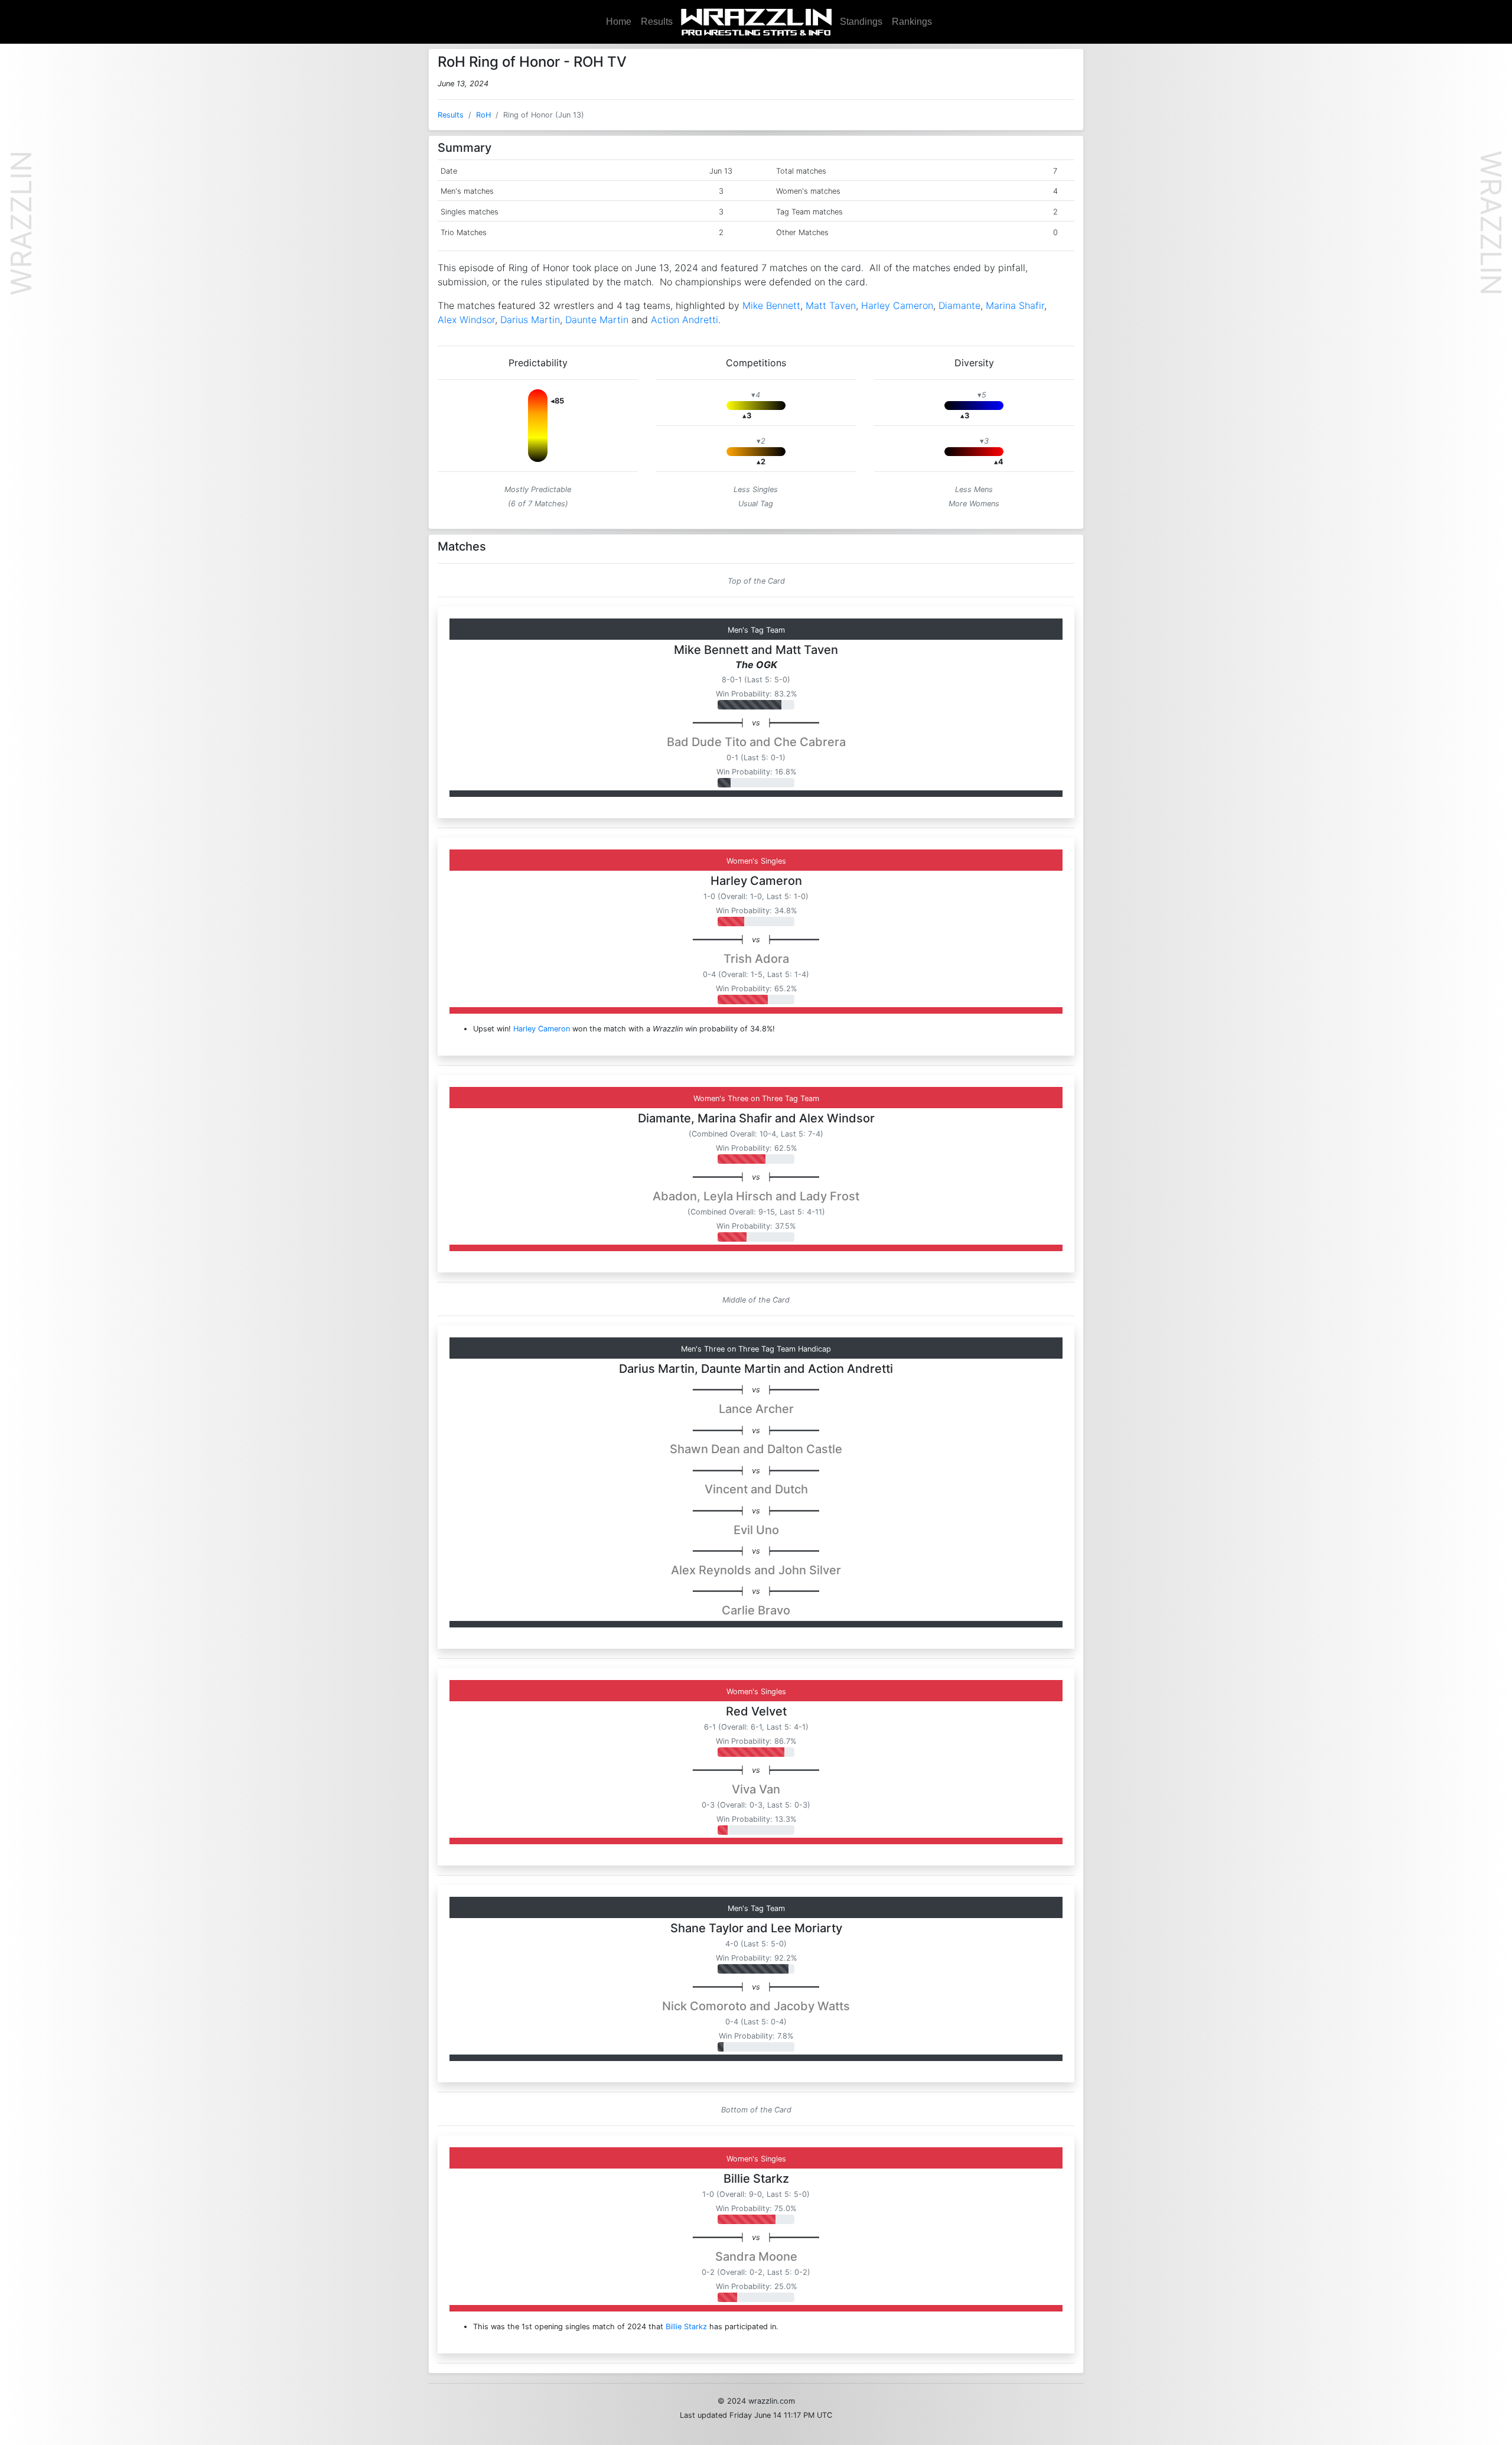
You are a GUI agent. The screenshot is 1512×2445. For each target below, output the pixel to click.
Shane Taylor (707, 1928)
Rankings (912, 22)
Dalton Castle (805, 1449)
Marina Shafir (1015, 305)
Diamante (959, 305)
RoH (483, 115)
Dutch (791, 1489)
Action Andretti (685, 320)
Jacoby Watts (812, 2006)
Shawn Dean (705, 1449)
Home (619, 22)
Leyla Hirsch (738, 1196)
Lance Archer (756, 1409)
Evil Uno (756, 1530)
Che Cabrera (810, 742)
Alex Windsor (466, 320)
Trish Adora (756, 959)
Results (657, 22)
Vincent (726, 1489)
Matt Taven (831, 305)
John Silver (810, 1570)
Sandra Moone (756, 2257)
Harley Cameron (897, 305)
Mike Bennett (771, 305)
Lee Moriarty (806, 1928)
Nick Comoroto (704, 2006)
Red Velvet (756, 1711)
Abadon (675, 1196)
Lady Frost (830, 1196)
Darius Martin (530, 320)
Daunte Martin (597, 320)
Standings (861, 22)
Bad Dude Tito (707, 742)
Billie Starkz (756, 2179)
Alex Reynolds (711, 1570)
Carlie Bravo (756, 1610)
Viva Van (756, 1789)
